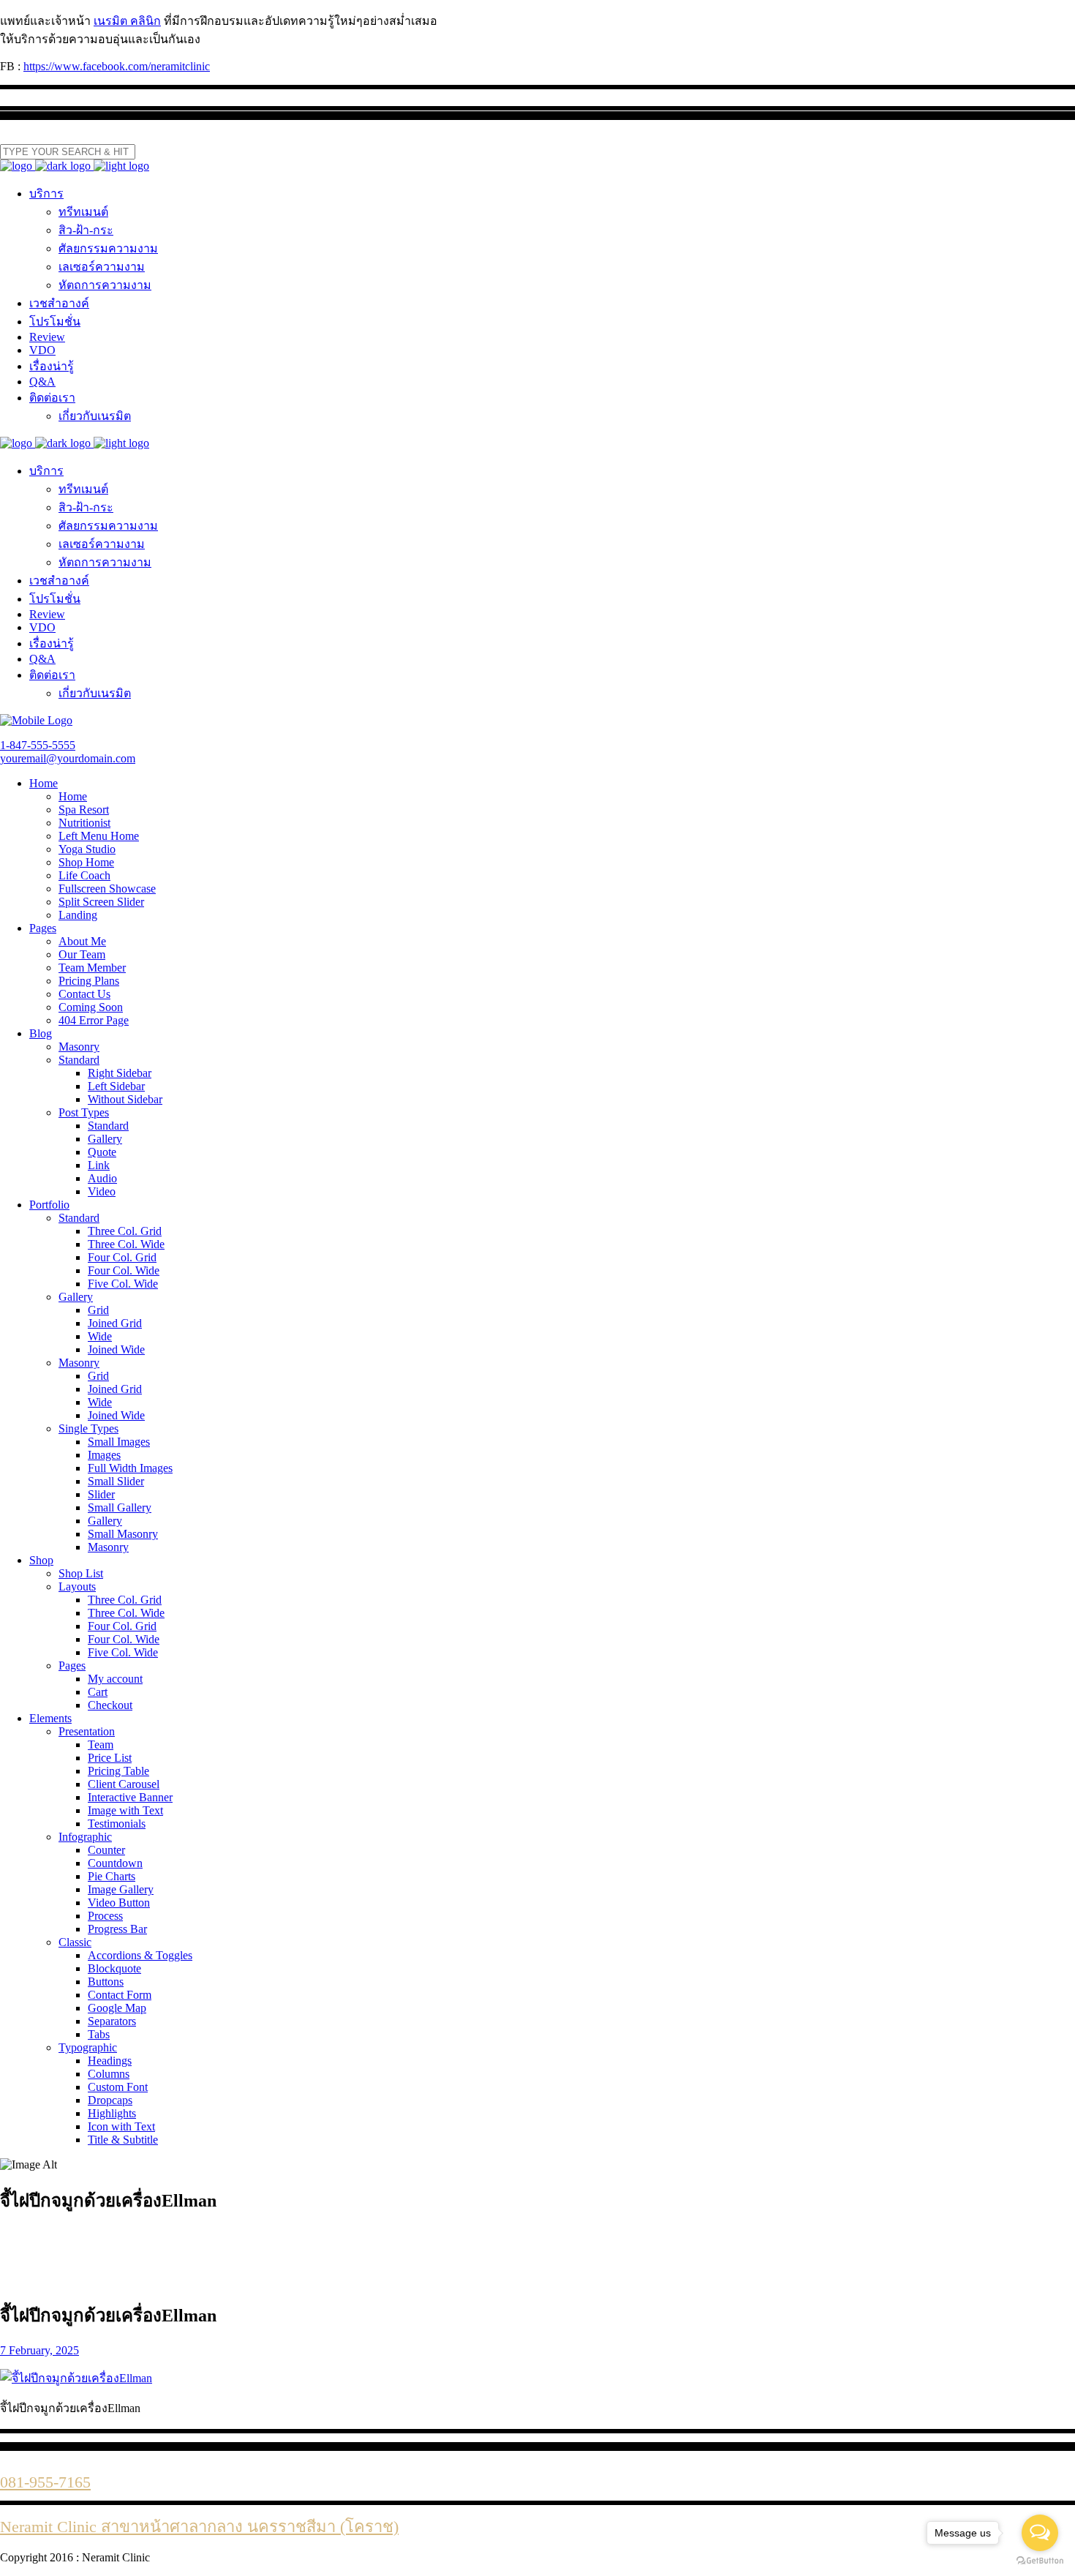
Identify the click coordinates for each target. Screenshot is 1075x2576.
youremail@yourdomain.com (68, 758)
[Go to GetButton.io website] (1040, 2561)
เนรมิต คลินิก (127, 21)
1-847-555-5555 (38, 745)
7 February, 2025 (39, 2350)
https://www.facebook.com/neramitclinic (117, 66)
